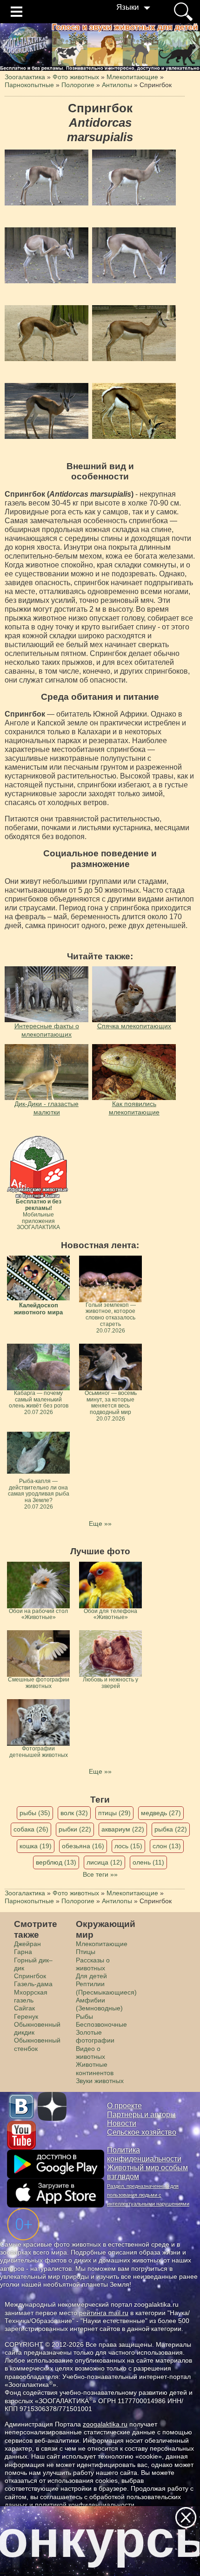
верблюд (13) (56, 1862)
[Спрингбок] (47, 178)
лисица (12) (104, 1862)
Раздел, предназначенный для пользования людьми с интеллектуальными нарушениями (148, 2195)
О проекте (124, 2106)
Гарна (23, 1952)
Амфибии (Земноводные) (99, 2004)
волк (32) (74, 1813)
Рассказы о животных (93, 1964)
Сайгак (24, 2008)
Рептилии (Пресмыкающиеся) (106, 1988)
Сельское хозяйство (142, 2132)
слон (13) (167, 1846)
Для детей (91, 1976)
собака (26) (31, 1829)
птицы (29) (114, 1813)
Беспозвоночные (101, 2024)
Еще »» (100, 1524)
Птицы (86, 1952)
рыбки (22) (75, 1829)
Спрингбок (30, 1976)
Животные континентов (95, 2068)
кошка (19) (36, 1846)
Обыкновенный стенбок (37, 2044)
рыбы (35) (35, 1813)
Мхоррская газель (31, 1996)
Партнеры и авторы (141, 2115)
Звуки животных (100, 2081)
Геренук (26, 2016)
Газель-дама (33, 1984)
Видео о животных (90, 2053)
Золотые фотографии (95, 2036)
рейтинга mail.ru (104, 2313)
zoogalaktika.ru (105, 2424)
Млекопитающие (102, 1944)
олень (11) (148, 1862)
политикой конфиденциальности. (86, 2505)
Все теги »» (100, 1874)
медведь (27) (161, 1813)
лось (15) (128, 1846)
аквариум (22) (123, 1829)
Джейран (27, 1944)
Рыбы (84, 2016)
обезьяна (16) (83, 1846)
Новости (122, 2123)
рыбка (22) (171, 1829)
